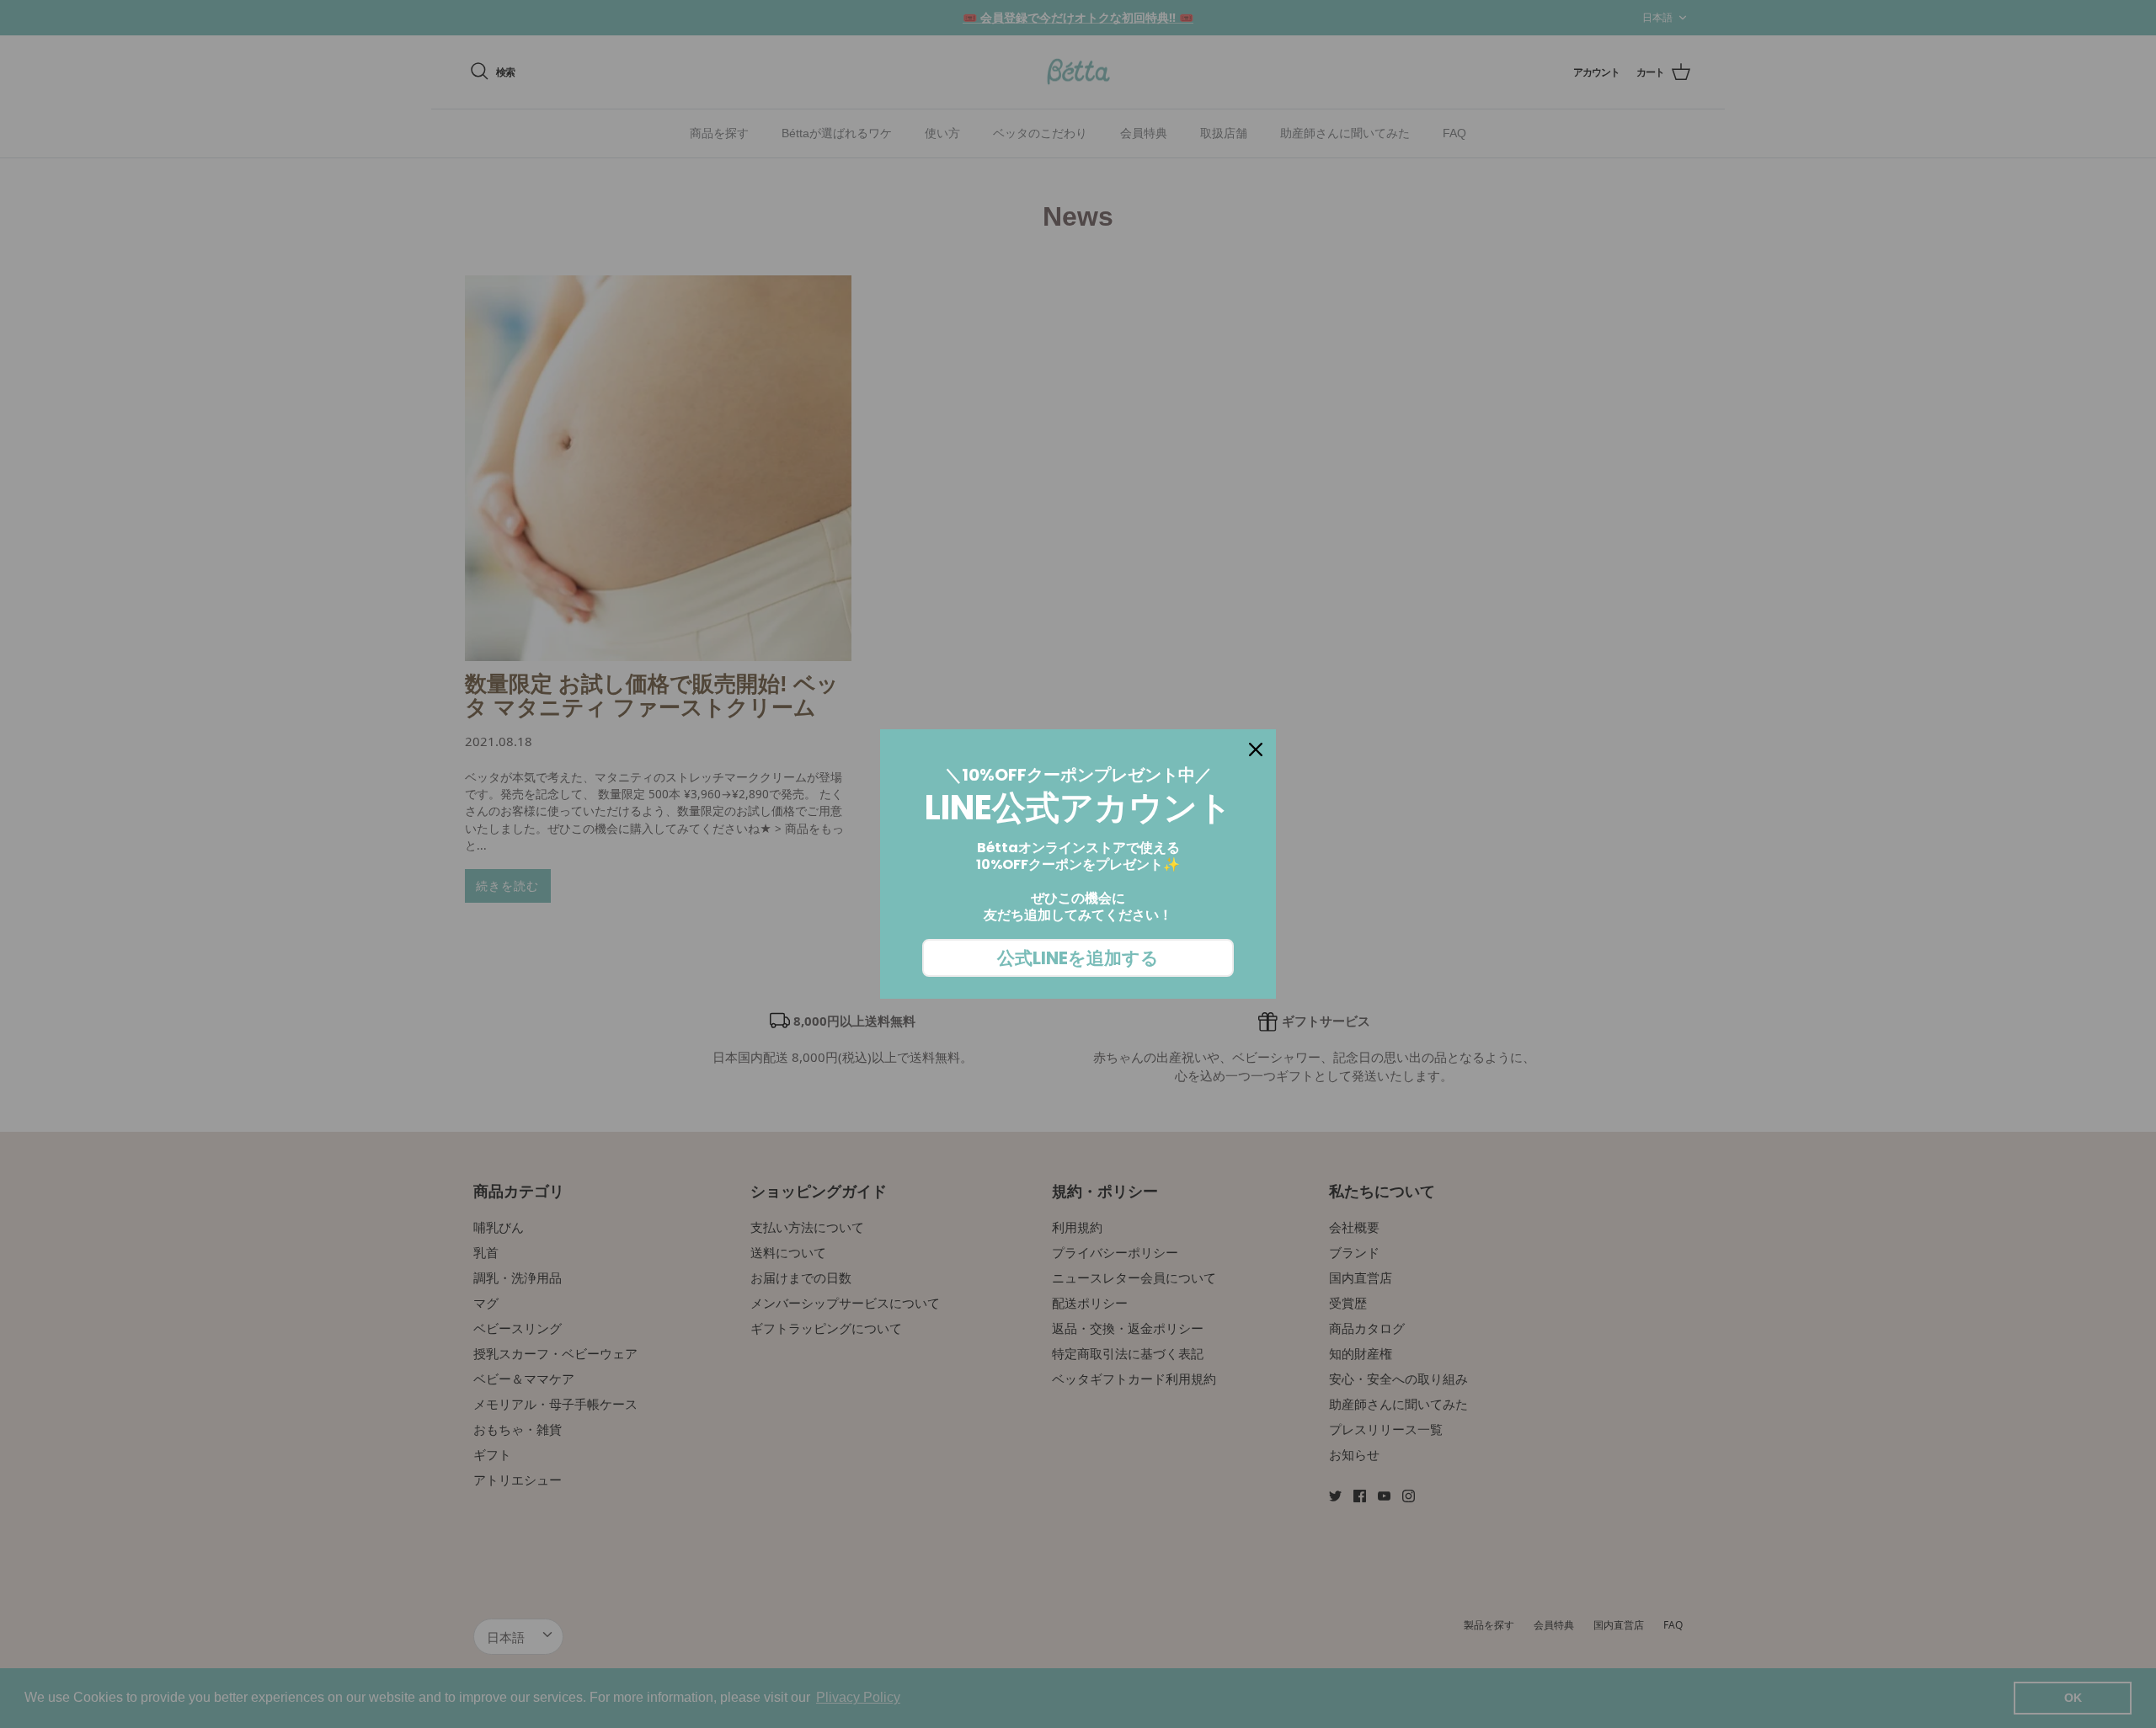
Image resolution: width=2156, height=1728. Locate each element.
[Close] (1256, 749)
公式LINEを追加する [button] (1078, 958)
